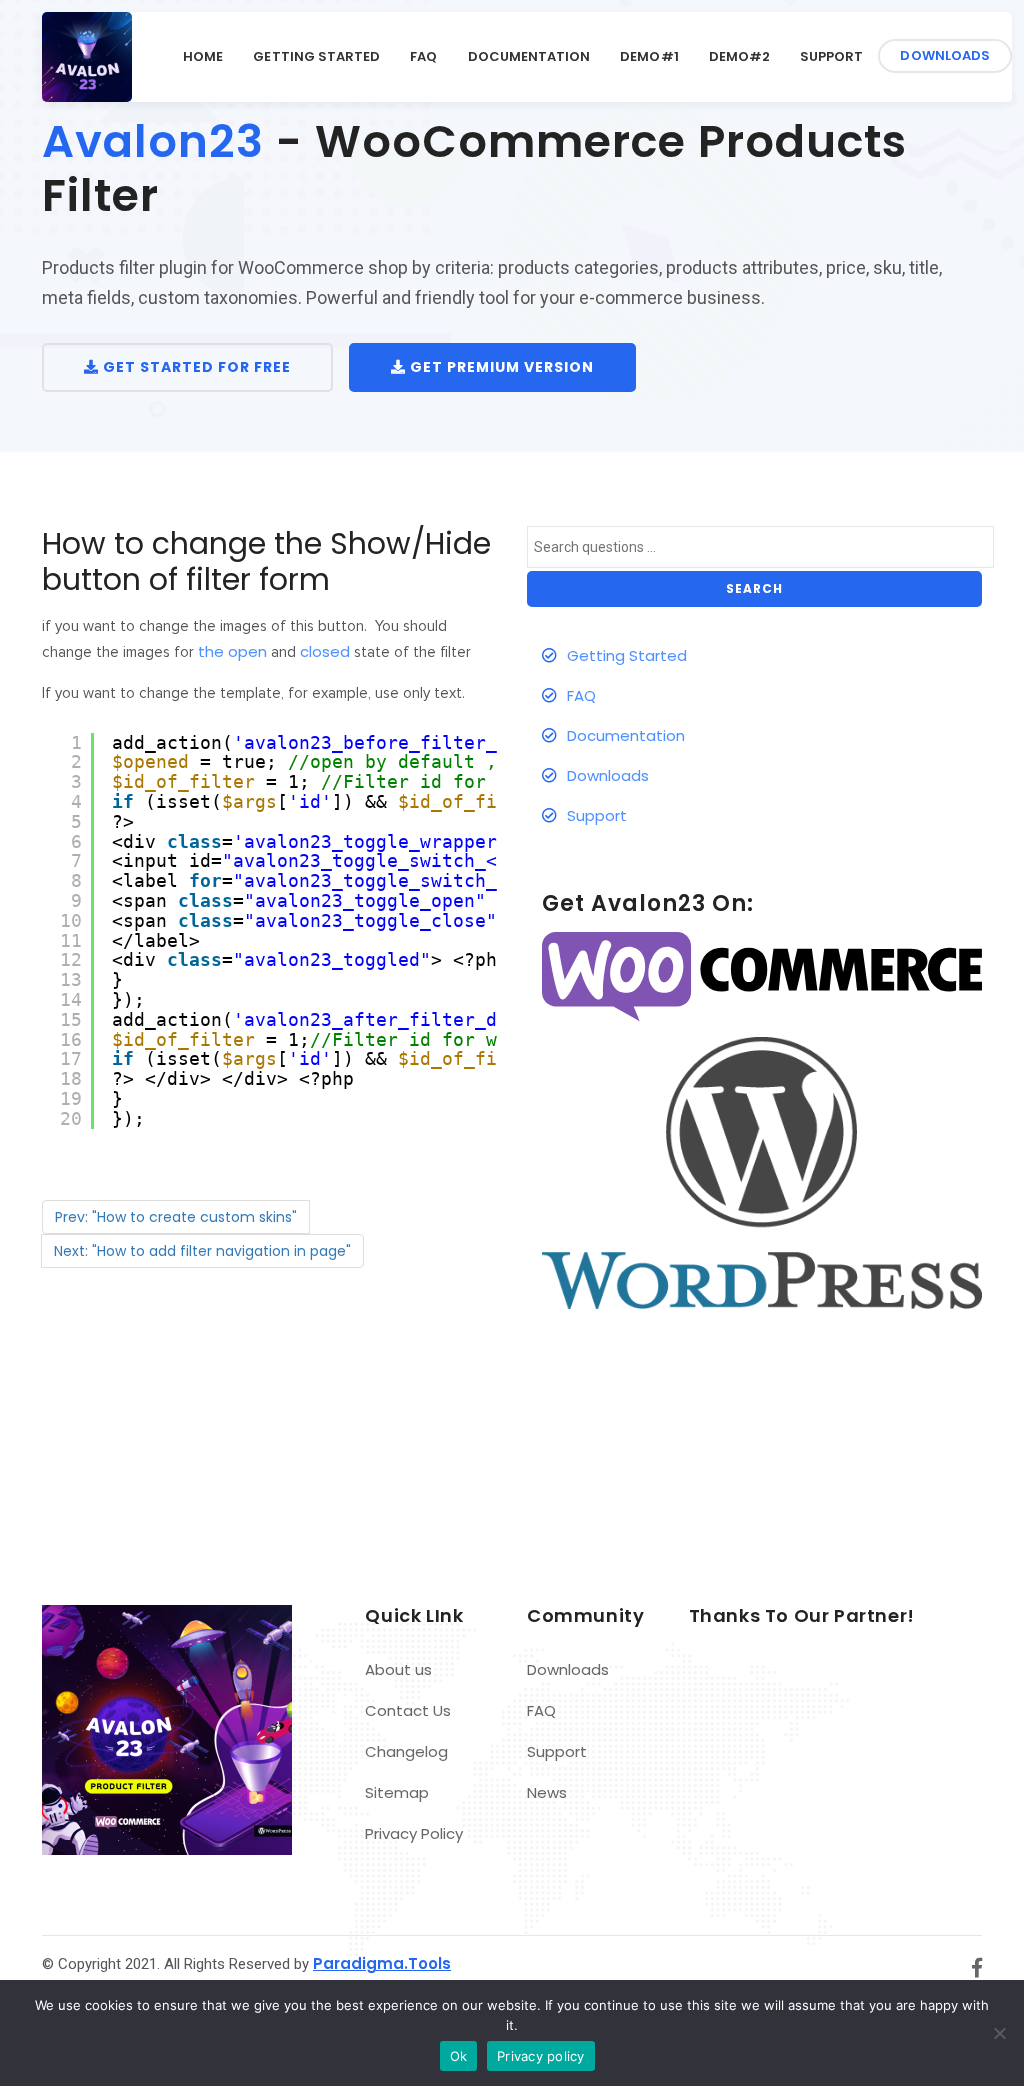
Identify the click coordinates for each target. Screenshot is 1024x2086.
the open (232, 651)
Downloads (945, 55)
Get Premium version (500, 367)
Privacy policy (541, 2056)
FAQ (423, 56)
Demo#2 (739, 56)
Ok (459, 2056)
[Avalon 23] (87, 57)
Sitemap (397, 1792)
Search (754, 588)
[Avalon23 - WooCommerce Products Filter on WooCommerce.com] (762, 975)
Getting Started (316, 56)
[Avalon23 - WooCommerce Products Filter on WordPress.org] (762, 1171)
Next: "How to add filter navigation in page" (202, 1251)
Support (831, 56)
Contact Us (408, 1710)
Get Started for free (195, 367)
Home (203, 56)
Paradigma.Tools (382, 1963)
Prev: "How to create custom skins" (176, 1217)
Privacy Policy (414, 1833)
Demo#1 (649, 56)
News (547, 1792)
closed (325, 651)
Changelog (406, 1751)
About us (398, 1669)
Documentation (529, 56)
